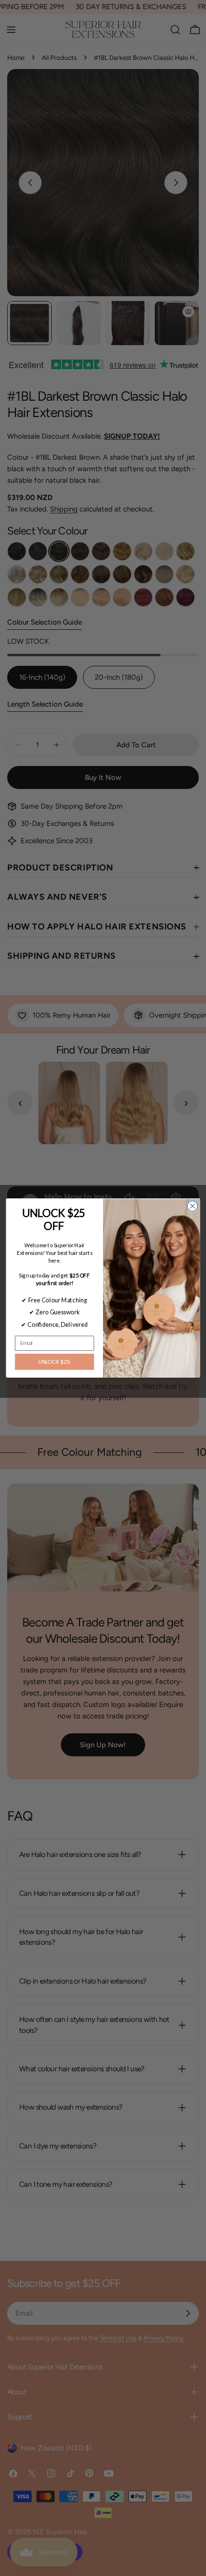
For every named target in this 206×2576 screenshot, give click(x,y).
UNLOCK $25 (54, 1362)
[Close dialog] (193, 1206)
